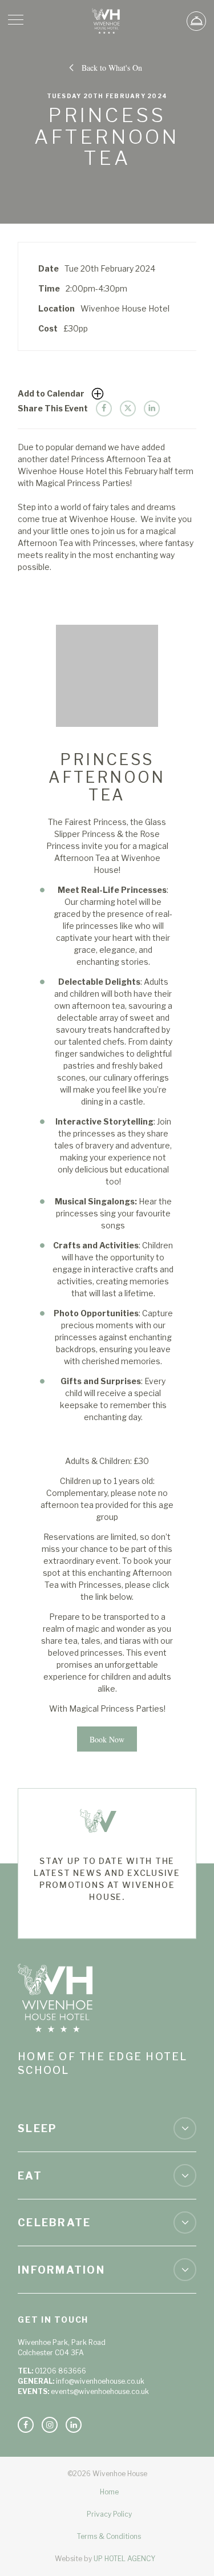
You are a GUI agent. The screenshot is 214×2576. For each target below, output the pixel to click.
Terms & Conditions (109, 2536)
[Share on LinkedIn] (152, 409)
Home (109, 2492)
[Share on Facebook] (104, 409)
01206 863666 (60, 2371)
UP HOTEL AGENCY (105, 2559)
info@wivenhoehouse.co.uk (100, 2381)
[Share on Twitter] (128, 409)
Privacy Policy (109, 2514)
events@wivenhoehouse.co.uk (100, 2391)
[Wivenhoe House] (107, 21)
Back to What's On (112, 68)
